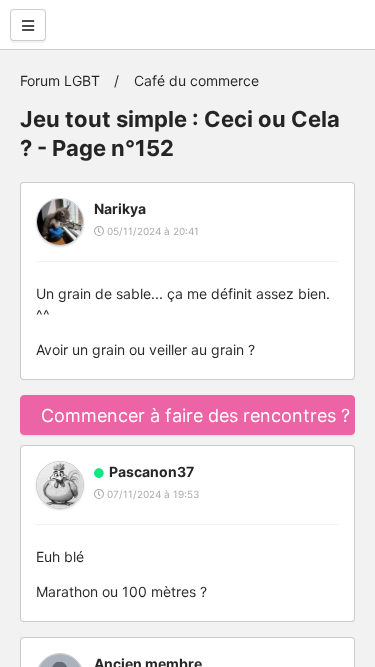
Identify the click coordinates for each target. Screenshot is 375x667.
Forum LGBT (60, 80)
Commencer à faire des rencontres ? (195, 415)
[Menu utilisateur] (28, 25)
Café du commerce (196, 80)
